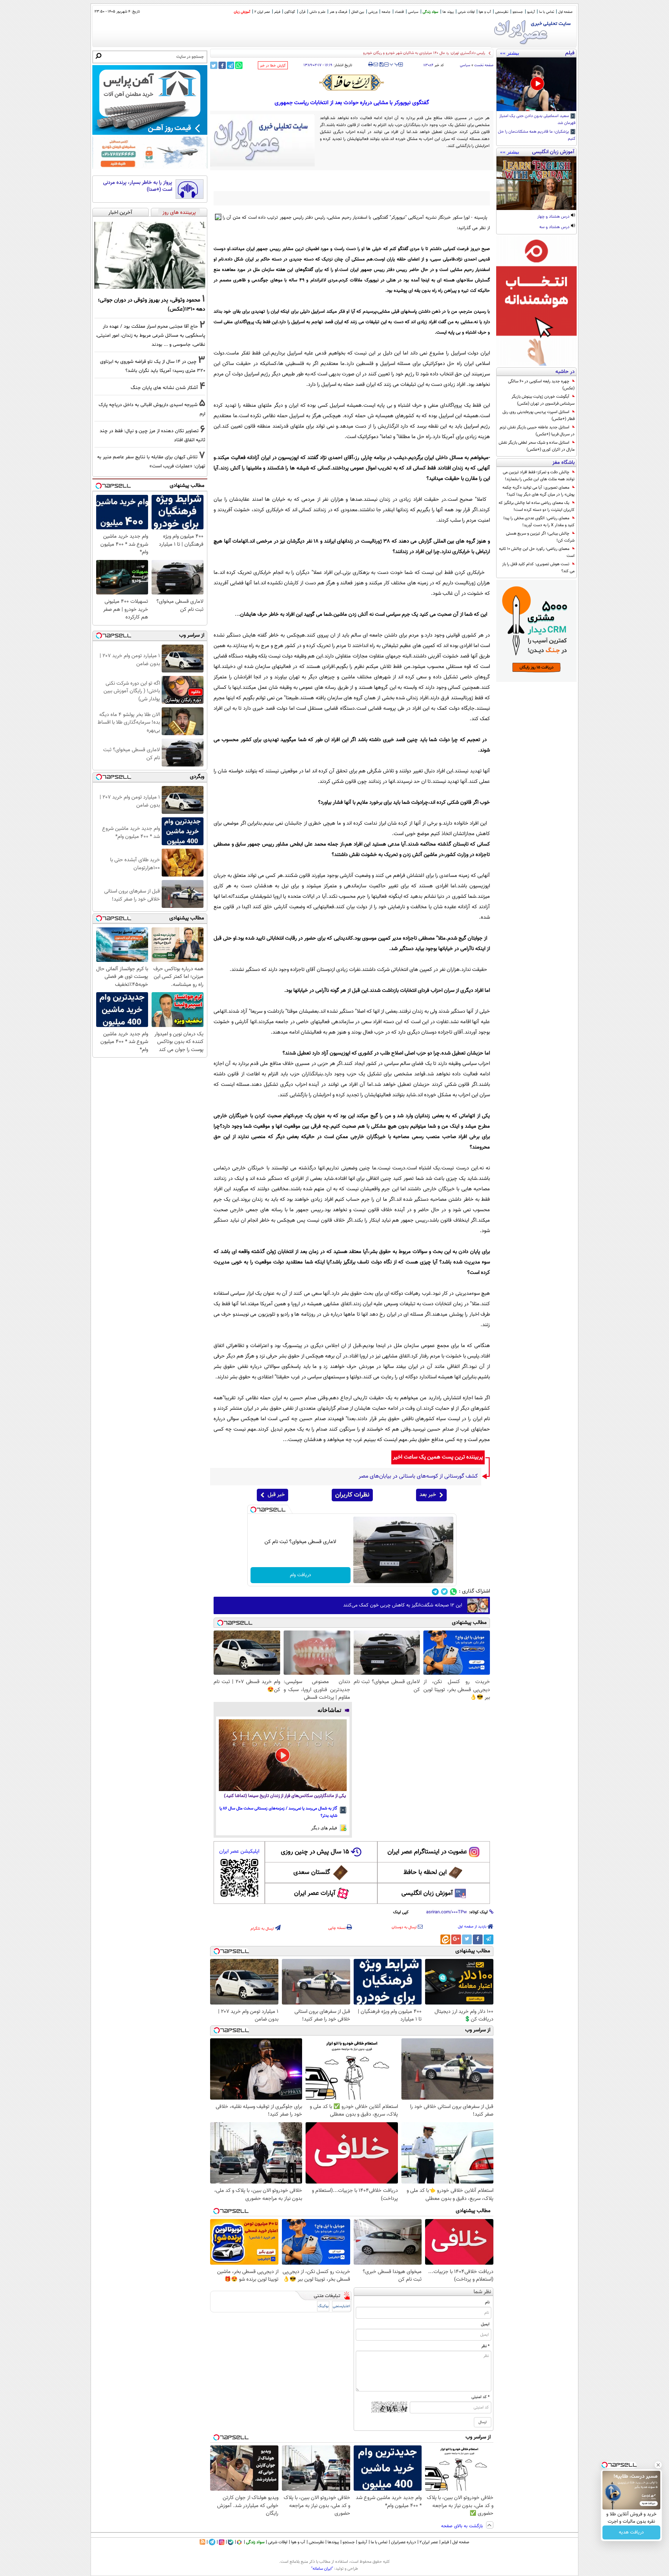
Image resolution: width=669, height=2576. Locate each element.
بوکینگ (323, 2306)
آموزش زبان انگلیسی (427, 1893)
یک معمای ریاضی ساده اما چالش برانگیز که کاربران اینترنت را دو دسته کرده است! (537, 506)
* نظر (485, 2346)
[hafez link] (352, 83)
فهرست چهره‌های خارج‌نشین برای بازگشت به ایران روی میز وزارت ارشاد (432, 53)
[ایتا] (445, 1939)
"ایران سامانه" (322, 2569)
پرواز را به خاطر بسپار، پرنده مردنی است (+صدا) (138, 186)
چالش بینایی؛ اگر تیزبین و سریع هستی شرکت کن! (540, 537)
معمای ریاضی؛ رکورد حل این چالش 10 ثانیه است (537, 552)
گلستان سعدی (312, 1873)
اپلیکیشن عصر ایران (239, 1851)
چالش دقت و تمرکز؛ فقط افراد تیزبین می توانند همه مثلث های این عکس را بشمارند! (539, 476)
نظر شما (482, 2292)
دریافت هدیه (631, 2532)
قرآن (302, 12)
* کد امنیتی (480, 2397)
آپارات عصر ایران (315, 1893)
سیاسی (413, 12)
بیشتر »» (510, 53)
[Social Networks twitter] (444, 1592)
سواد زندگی (430, 12)
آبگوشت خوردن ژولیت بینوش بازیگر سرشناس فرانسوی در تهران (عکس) (543, 400)
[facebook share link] (222, 65)
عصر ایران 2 (262, 12)
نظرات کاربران (352, 1495)
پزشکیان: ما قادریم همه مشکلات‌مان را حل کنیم (537, 135)
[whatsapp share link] (239, 65)
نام (487, 2302)
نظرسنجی (502, 12)
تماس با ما (547, 12)
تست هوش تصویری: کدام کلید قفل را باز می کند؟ (538, 568)
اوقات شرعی (466, 12)
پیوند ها (448, 12)
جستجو (518, 12)
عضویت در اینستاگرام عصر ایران (427, 1852)
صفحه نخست (484, 65)
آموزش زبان (242, 12)
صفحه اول (565, 12)
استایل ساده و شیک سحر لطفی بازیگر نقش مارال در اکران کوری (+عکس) (537, 446)
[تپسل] (253, 1510)
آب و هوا (485, 12)
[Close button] (658, 2465)
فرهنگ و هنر (338, 12)
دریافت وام (301, 1575)
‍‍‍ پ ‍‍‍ (394, 64)
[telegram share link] (230, 65)
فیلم (277, 12)
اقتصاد (399, 12)
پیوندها (333, 2542)
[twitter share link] (214, 65)
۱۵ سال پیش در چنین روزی (315, 1852)
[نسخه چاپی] (371, 64)
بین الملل (358, 12)
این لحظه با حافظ (425, 1873)
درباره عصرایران (403, 2542)
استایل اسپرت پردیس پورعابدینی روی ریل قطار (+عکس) (539, 415)
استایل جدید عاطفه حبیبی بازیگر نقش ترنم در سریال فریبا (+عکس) (537, 431)
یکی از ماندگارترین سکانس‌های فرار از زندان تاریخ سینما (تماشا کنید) (285, 1796)
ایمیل (485, 2324)
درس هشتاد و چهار (554, 217)
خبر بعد (428, 1495)
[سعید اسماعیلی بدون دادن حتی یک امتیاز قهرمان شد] (536, 84)
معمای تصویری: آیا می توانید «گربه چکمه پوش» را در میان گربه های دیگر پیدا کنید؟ (539, 491)
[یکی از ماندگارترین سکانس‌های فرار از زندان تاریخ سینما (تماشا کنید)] (283, 1755)
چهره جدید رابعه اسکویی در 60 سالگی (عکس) (541, 385)
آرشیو (531, 12)
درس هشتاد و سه (555, 227)
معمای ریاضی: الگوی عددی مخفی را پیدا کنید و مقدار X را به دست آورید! (539, 522)
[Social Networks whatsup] (453, 1592)
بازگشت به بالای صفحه (463, 2526)
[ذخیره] (381, 65)
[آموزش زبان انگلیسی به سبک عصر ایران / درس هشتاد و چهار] (536, 183)
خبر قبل (276, 1495)
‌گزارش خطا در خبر (273, 66)
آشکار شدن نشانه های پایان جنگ (164, 388)
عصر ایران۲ (429, 2542)
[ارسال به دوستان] (376, 64)
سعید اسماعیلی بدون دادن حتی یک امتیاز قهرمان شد (537, 120)
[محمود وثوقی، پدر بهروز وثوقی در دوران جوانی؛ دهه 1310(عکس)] (150, 255)
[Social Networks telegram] (435, 1592)
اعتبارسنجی (341, 2306)
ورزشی (373, 12)
